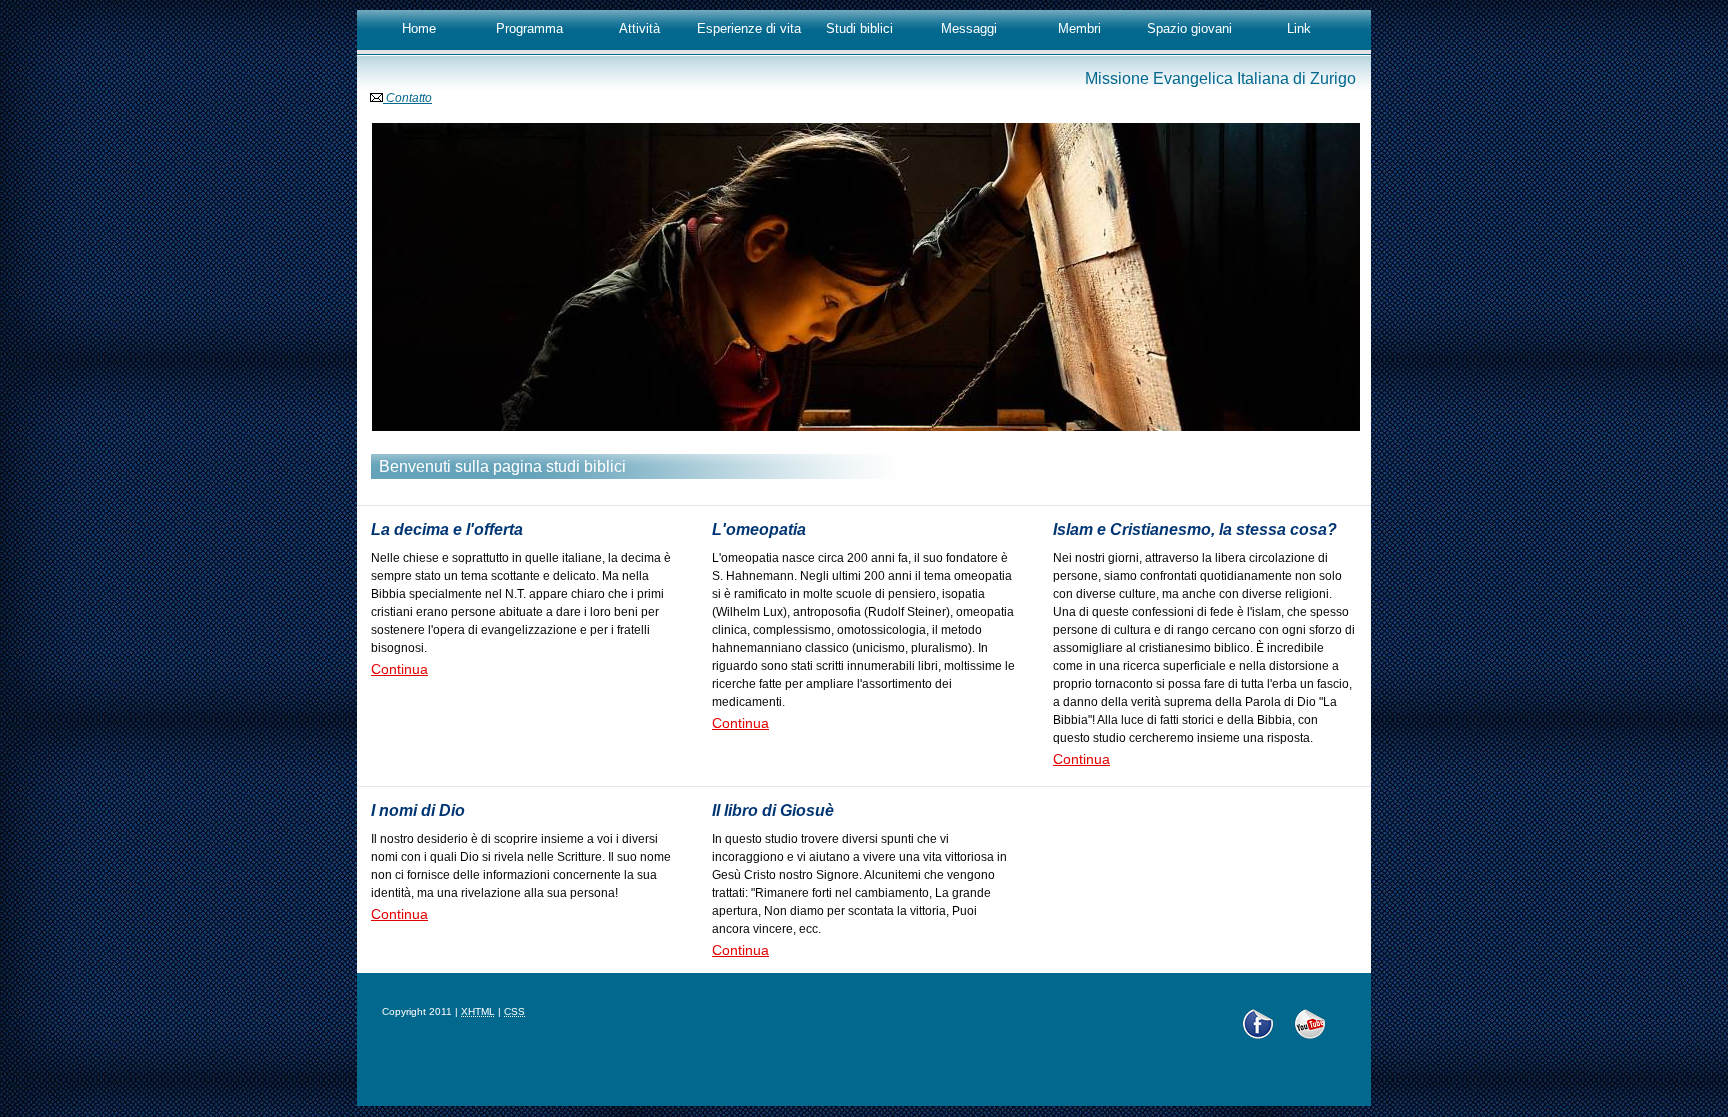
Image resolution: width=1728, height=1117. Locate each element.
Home (419, 28)
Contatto (407, 98)
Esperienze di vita (749, 28)
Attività (639, 28)
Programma (529, 28)
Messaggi (969, 28)
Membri (1079, 28)
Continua (399, 669)
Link (1299, 28)
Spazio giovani (1189, 28)
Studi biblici (859, 28)
